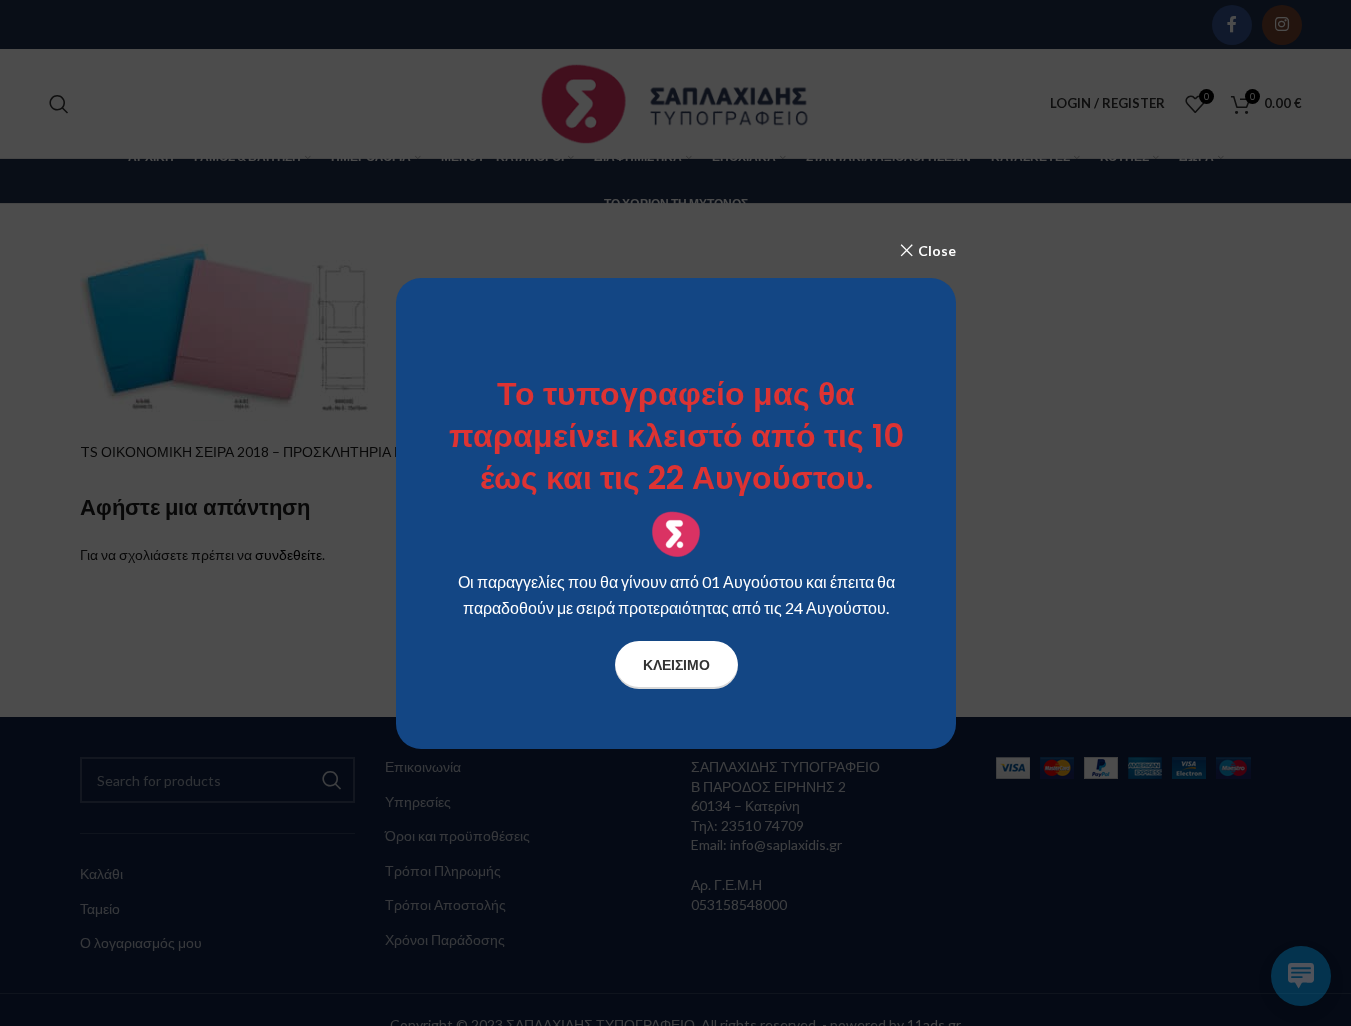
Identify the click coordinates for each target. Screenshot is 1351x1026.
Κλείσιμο (675, 663)
